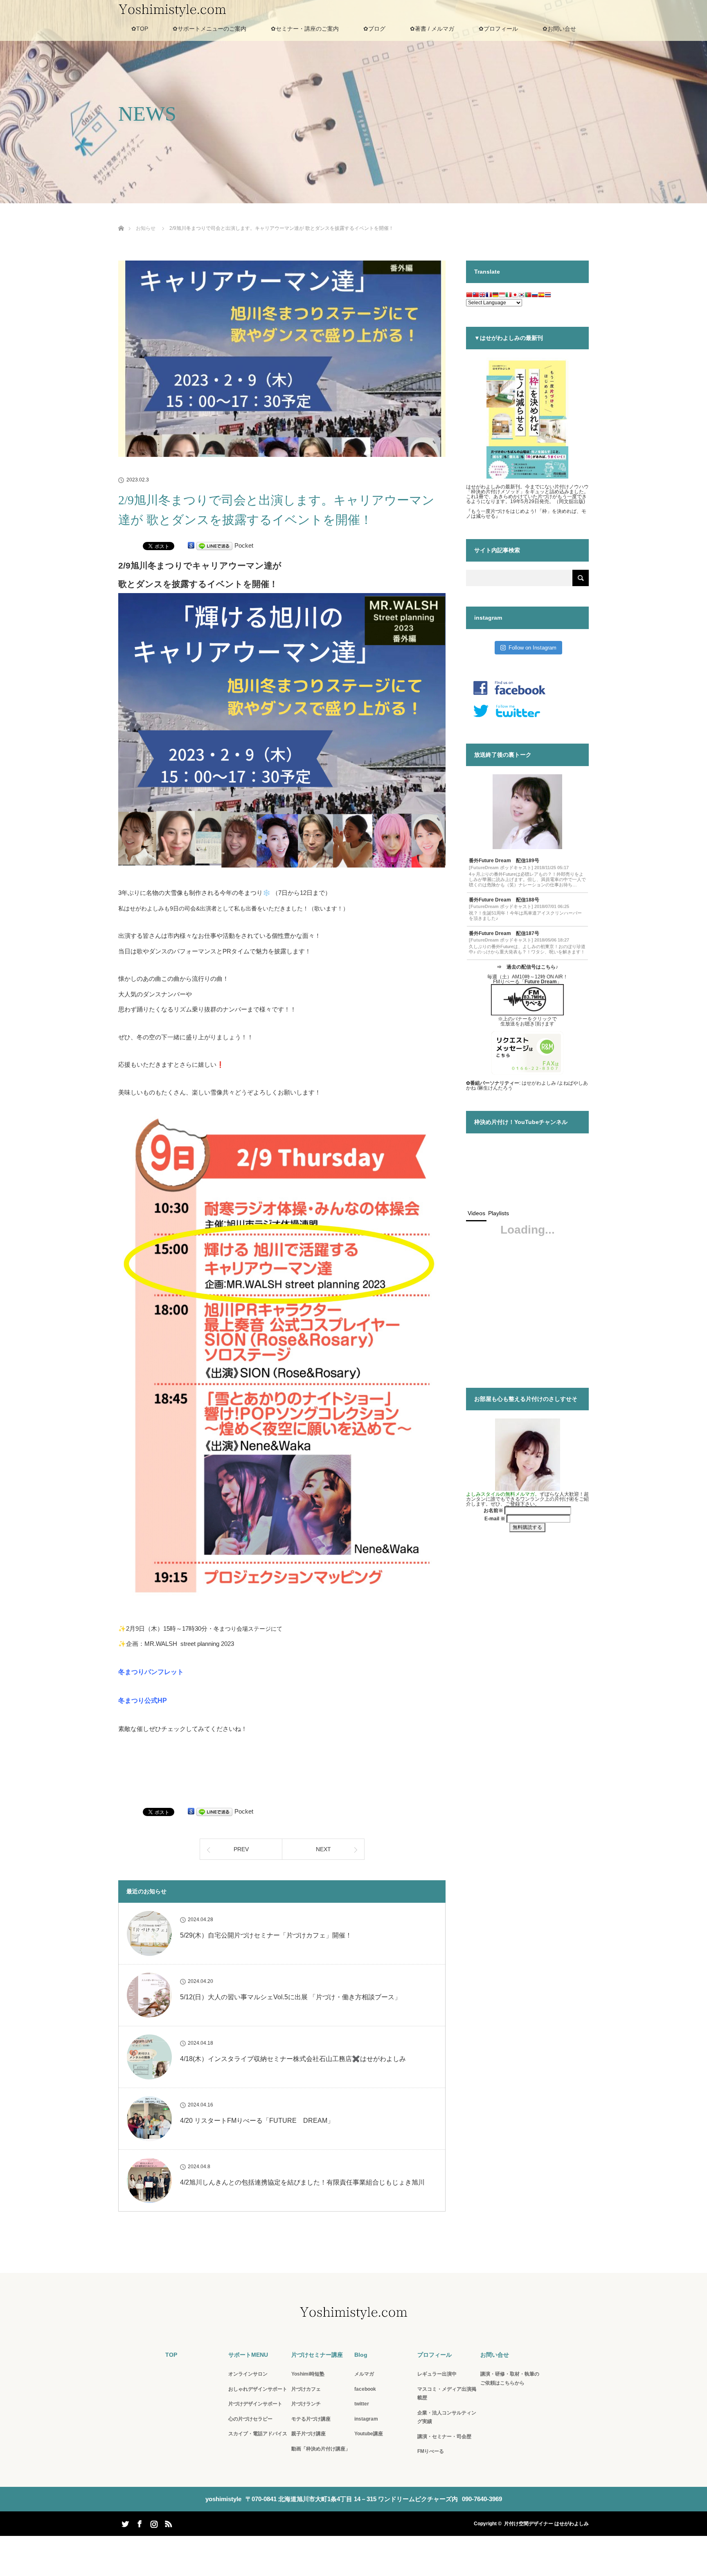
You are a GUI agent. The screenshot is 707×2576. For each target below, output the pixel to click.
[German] (495, 296)
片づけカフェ (306, 2389)
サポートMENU (248, 2355)
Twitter (124, 2522)
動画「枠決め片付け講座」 (321, 2449)
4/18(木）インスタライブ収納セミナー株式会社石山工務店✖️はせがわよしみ (293, 2059)
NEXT (323, 1849)
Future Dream (541, 982)
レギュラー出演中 (437, 2374)
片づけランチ (306, 2404)
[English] (482, 296)
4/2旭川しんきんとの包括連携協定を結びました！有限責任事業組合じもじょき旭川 (302, 2182)
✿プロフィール (498, 29)
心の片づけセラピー (250, 2419)
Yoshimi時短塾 (308, 2374)
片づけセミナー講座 (317, 2355)
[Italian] (509, 296)
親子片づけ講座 (308, 2434)
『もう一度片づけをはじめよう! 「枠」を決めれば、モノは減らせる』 (526, 514)
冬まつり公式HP (143, 1700)
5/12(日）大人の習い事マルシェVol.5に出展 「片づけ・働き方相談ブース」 (290, 1997)
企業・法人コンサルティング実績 (447, 2417)
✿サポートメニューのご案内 (209, 29)
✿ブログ (374, 29)
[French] (489, 296)
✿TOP (140, 29)
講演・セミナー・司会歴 (444, 2437)
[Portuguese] (528, 296)
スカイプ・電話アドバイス (258, 2434)
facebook (365, 2389)
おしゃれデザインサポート (258, 2389)
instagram (366, 2419)
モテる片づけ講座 (311, 2419)
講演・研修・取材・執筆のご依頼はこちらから (510, 2378)
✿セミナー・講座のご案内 (305, 29)
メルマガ (364, 2374)
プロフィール (435, 2355)
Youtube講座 (369, 2434)
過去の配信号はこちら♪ (532, 967)
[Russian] (535, 296)
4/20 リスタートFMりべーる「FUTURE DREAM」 (257, 2121)
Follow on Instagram (533, 648)
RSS (167, 2522)
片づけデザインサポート (255, 2404)
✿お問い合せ (559, 29)
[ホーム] (121, 219)
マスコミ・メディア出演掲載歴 (447, 2394)
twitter (362, 2404)
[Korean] (522, 296)
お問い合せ (495, 2355)
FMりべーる (431, 2451)
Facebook (139, 2522)
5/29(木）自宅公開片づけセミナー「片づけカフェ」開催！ (266, 1935)
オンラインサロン (248, 2374)
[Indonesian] (502, 296)
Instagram (153, 2522)
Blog (361, 2355)
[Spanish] (541, 296)
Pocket (244, 545)
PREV (241, 1849)
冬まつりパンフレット (151, 1672)
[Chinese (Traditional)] (476, 296)
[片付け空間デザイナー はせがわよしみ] (353, 2314)
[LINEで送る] (214, 545)
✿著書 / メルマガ (432, 29)
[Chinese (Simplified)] (469, 296)
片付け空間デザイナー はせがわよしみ (546, 2524)
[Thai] (548, 296)
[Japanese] (515, 296)
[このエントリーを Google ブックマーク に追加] (191, 545)
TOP (171, 2355)
